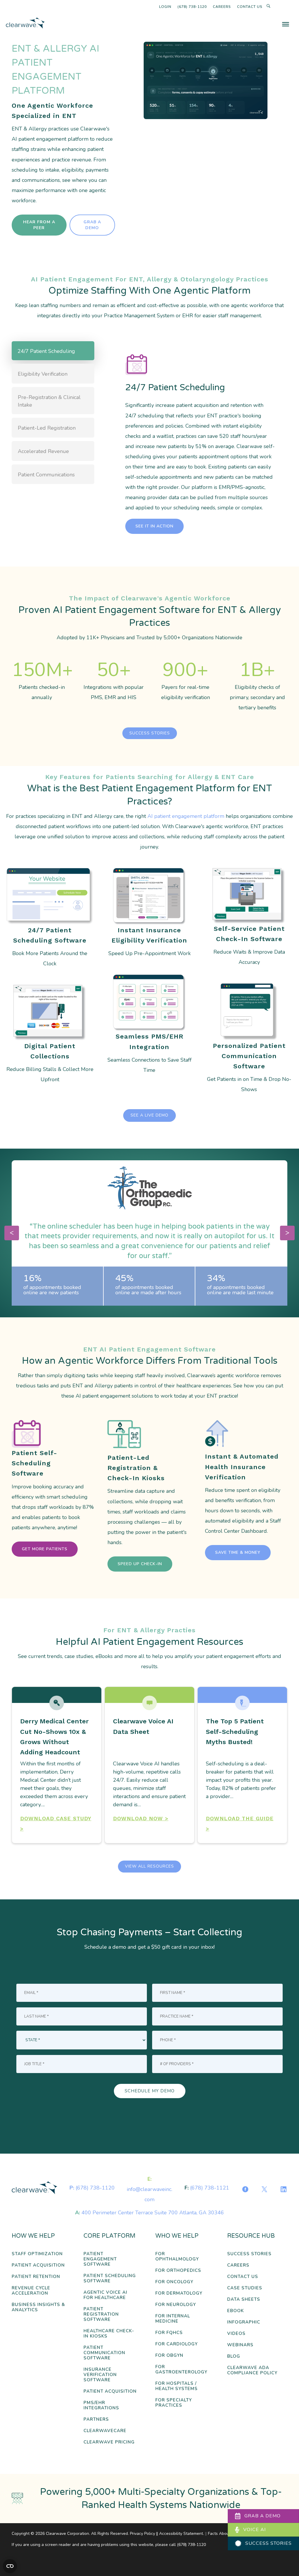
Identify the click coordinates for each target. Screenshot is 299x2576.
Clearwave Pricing (109, 2442)
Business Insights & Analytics (38, 2307)
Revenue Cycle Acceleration (31, 2291)
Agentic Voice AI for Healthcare (105, 2295)
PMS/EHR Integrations (101, 2405)
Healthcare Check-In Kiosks (109, 2334)
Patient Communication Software (104, 2353)
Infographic (244, 2322)
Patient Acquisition (38, 2265)
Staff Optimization (37, 2254)
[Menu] (286, 24)
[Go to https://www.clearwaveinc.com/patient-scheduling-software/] (50, 919)
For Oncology (174, 2282)
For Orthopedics (178, 2271)
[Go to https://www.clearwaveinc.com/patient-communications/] (249, 1040)
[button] (154, 526)
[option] (149, 1233)
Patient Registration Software (101, 2314)
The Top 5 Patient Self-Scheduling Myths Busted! (235, 1731)
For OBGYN (169, 2355)
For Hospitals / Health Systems (177, 2386)
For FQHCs (169, 2333)
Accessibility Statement (181, 2534)
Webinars (240, 2345)
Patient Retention (36, 2277)
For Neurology (176, 2305)
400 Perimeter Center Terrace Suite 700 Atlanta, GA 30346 (153, 2213)
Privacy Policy (142, 2534)
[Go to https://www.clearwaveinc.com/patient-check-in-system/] (249, 918)
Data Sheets (244, 2299)
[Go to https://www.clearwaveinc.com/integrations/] (149, 1026)
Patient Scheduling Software (110, 2278)
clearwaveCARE (105, 2431)
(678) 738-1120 (192, 7)
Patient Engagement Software (100, 2259)
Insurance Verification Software (100, 2375)
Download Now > (141, 1818)
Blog (234, 2356)
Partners (96, 2419)
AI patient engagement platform (186, 816)
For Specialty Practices (174, 2403)
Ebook (235, 2311)
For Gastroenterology (181, 2369)
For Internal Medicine (173, 2319)
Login (165, 7)
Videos (236, 2334)
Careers (222, 7)
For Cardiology (177, 2344)
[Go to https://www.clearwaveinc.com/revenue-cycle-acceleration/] (50, 1036)
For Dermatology (179, 2293)
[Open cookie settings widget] (10, 2566)
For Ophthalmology (177, 2257)
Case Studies (245, 2288)
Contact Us (250, 7)
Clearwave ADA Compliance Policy (252, 2370)
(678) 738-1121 (210, 2188)
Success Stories (249, 2254)
